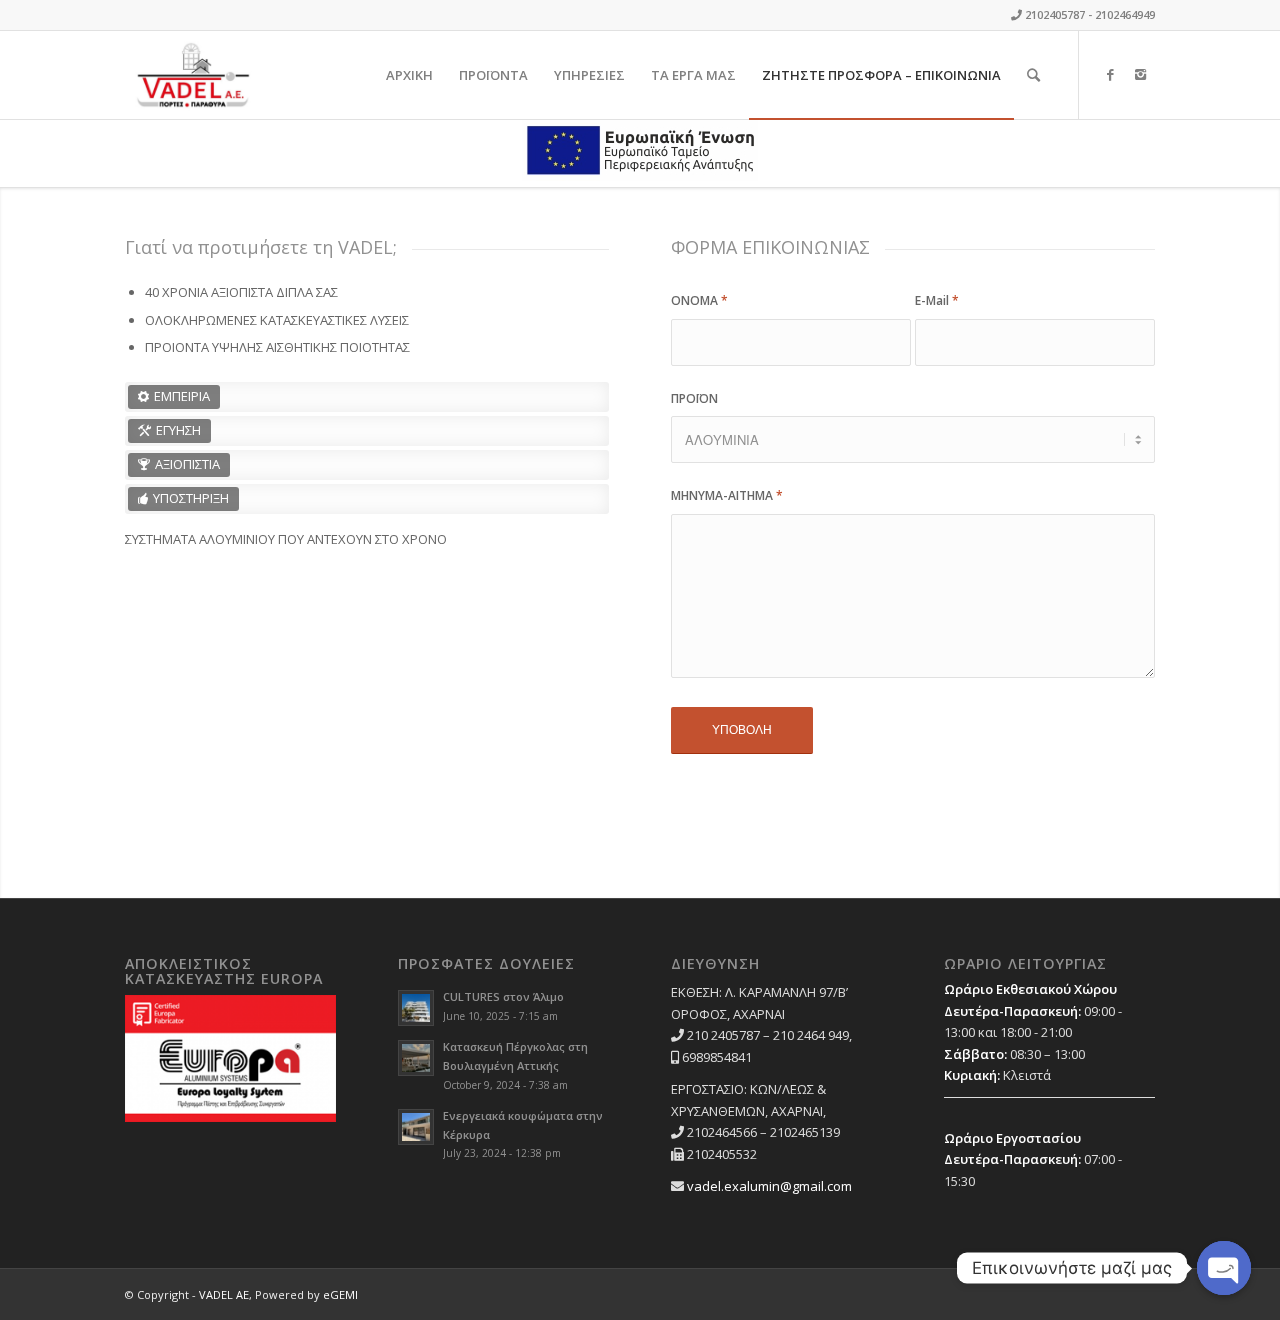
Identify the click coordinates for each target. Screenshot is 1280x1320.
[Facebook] (1110, 74)
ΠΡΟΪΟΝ (694, 398)
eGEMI (340, 1294)
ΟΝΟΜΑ (699, 300)
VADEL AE (224, 1294)
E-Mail (937, 300)
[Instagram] (1140, 74)
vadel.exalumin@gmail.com (769, 1186)
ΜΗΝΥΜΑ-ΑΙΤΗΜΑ (727, 495)
